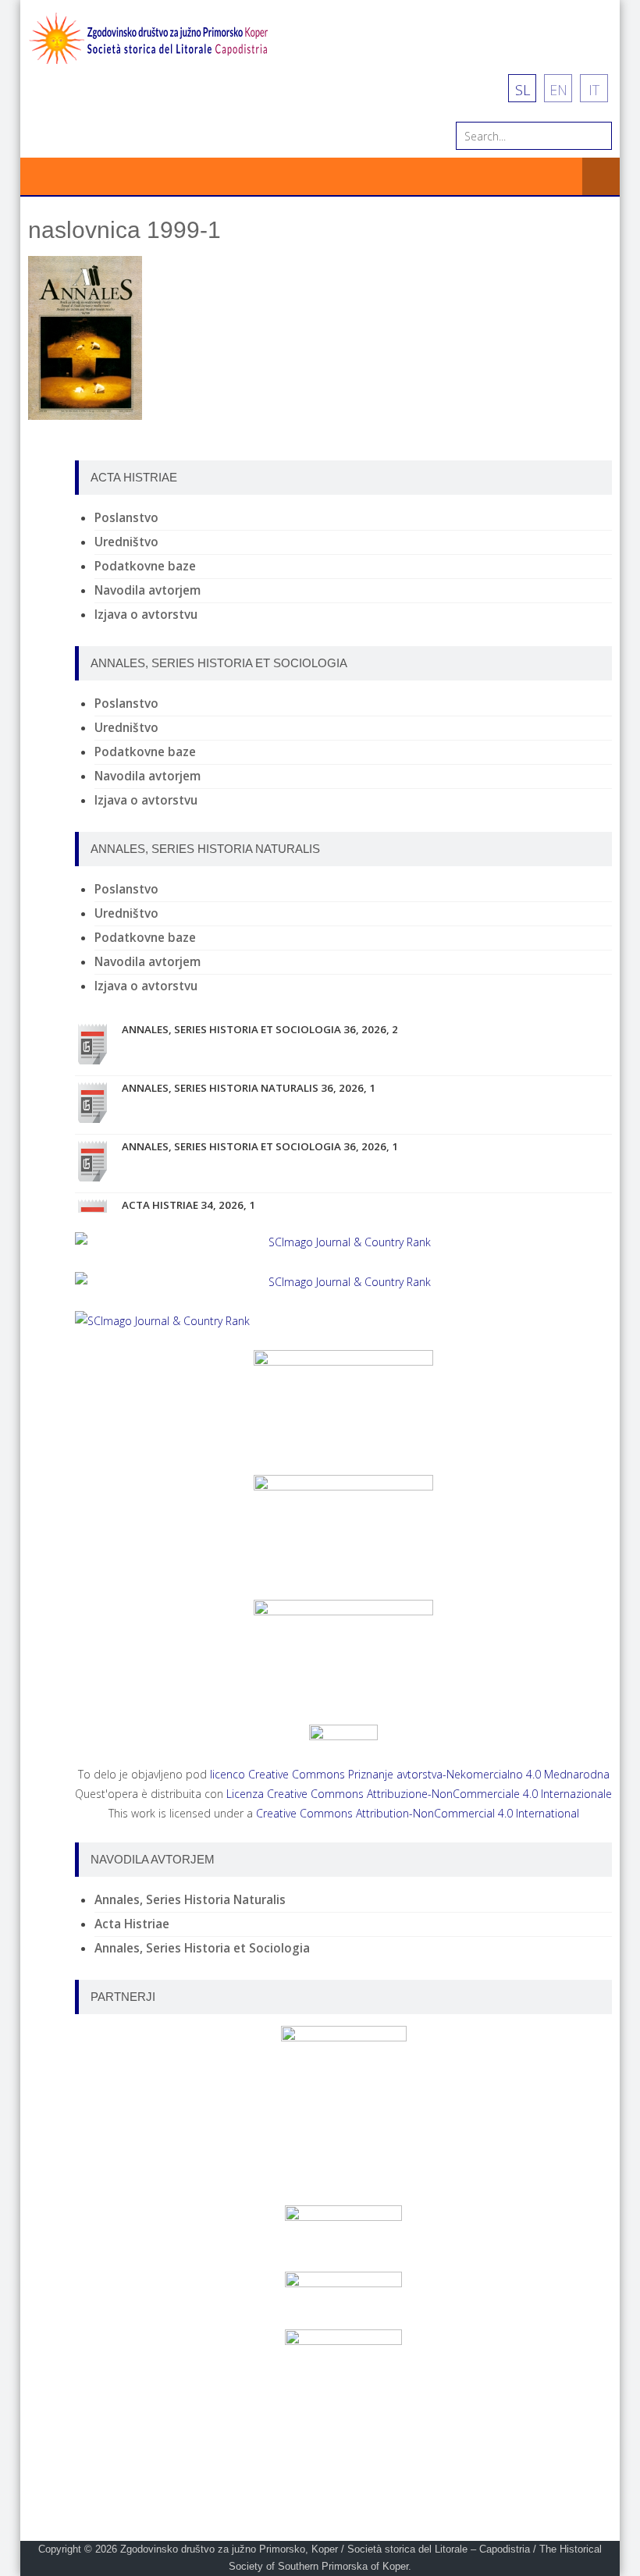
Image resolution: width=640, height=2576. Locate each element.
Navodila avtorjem (148, 590)
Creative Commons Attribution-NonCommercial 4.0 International (418, 1813)
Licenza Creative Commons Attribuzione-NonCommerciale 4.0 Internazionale (419, 1794)
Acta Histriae (132, 1924)
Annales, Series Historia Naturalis (190, 1900)
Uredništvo (126, 542)
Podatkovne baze (145, 566)
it (594, 90)
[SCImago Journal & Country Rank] (343, 1242)
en (558, 90)
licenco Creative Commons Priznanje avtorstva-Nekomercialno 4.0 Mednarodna (410, 1774)
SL (523, 90)
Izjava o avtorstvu (146, 615)
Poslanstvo (126, 518)
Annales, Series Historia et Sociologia (202, 1948)
